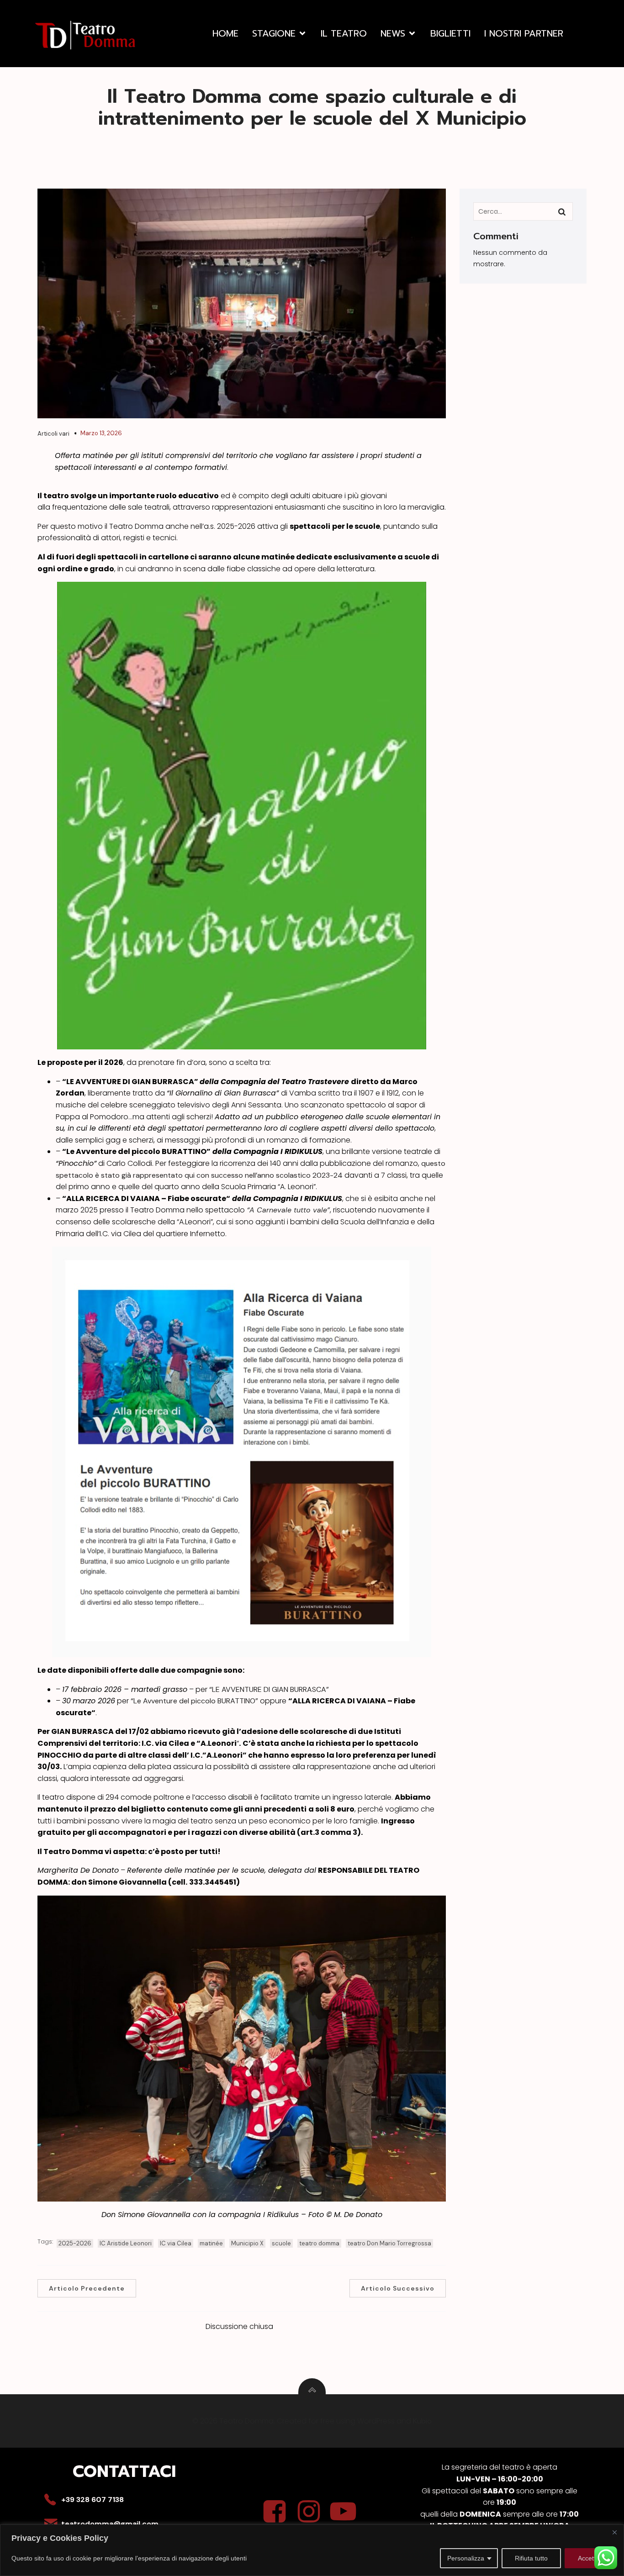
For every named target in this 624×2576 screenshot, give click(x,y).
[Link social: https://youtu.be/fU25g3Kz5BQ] (346, 2512)
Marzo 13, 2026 (101, 433)
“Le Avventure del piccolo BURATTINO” (194, 1701)
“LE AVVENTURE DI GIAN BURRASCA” (269, 1689)
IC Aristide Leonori (126, 2243)
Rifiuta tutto (531, 2558)
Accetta (589, 2558)
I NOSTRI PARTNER (524, 33)
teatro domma (319, 2243)
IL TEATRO (344, 33)
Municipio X (247, 2243)
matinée (211, 2243)
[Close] (614, 2532)
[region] (312, 2550)
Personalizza (466, 2558)
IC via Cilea (176, 2243)
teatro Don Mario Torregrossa (389, 2243)
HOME (225, 33)
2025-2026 (75, 2243)
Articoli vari (53, 434)
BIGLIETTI (450, 33)
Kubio (422, 2421)
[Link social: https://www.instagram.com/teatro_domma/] (312, 2512)
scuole (281, 2243)
